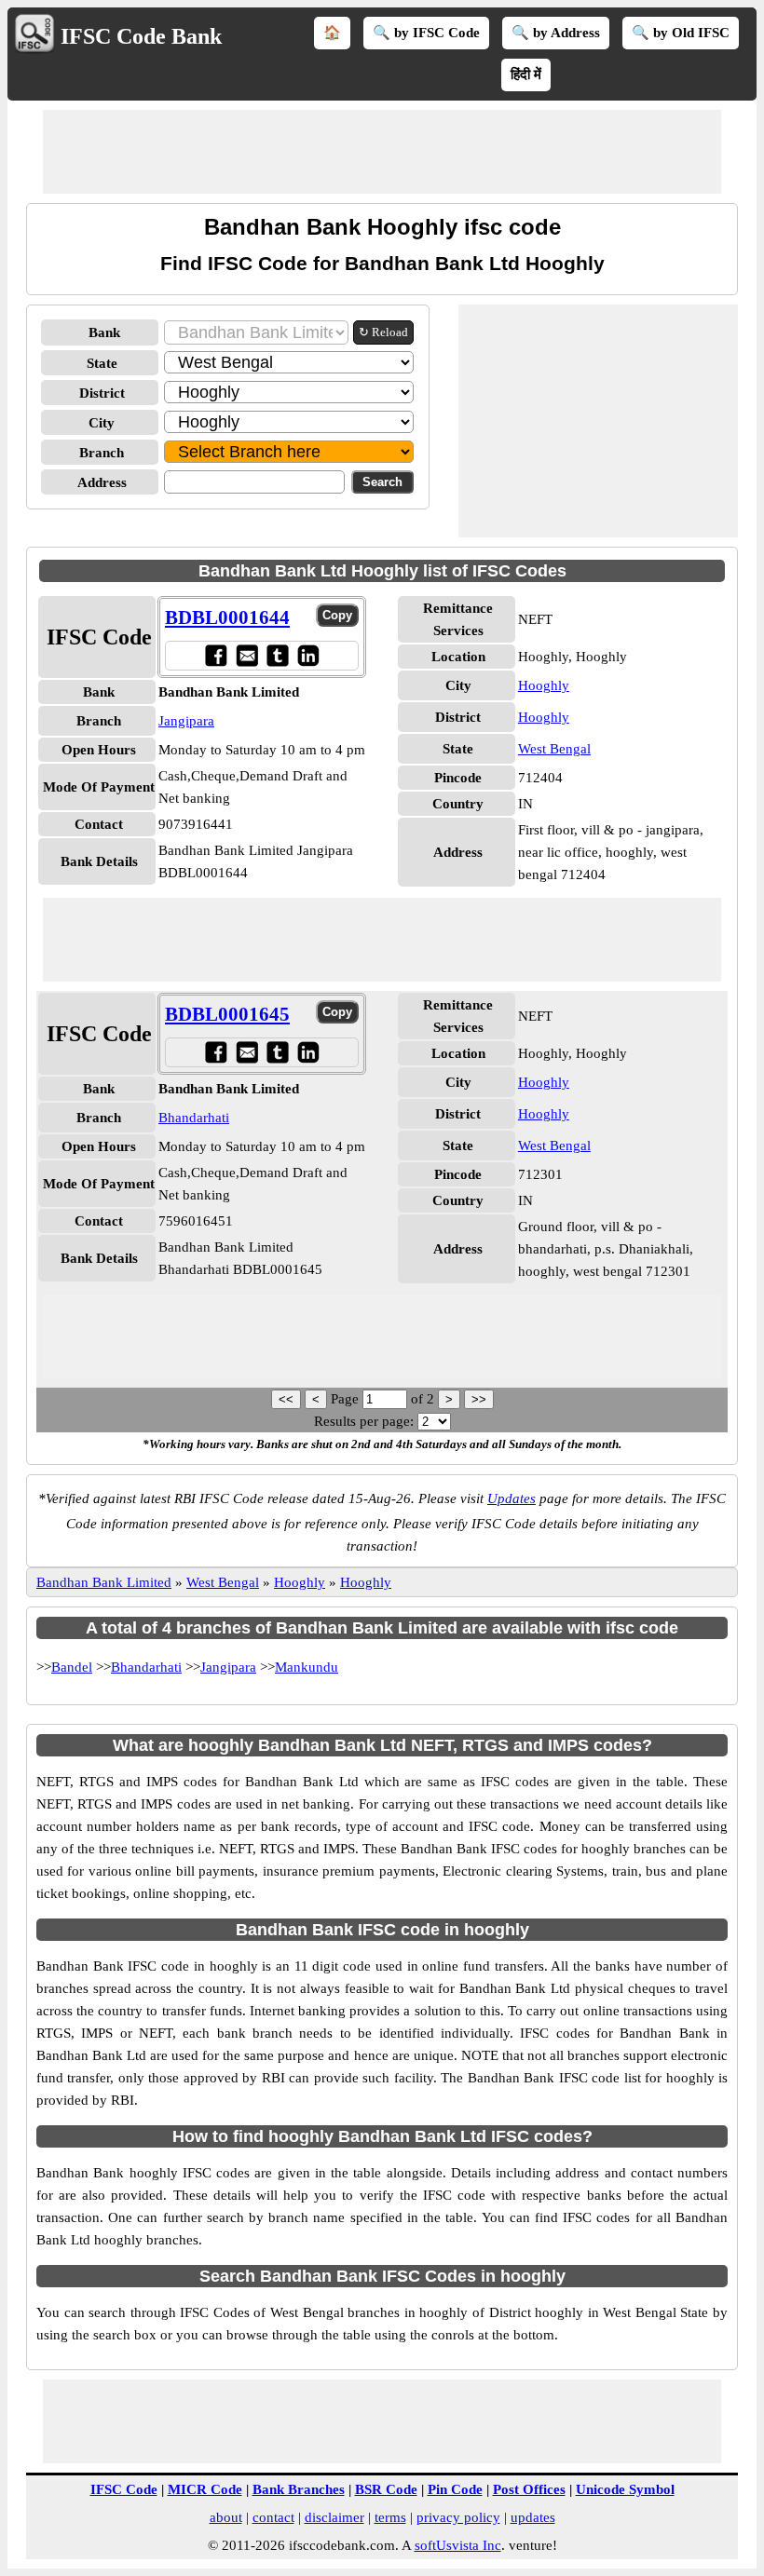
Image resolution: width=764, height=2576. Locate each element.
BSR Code (386, 2489)
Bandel (72, 1667)
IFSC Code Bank (141, 36)
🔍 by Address (556, 33)
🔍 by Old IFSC (681, 33)
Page (347, 1399)
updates (533, 2517)
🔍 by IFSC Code (426, 33)
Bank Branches (299, 2489)
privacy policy (458, 2517)
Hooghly (544, 685)
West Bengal (554, 749)
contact (273, 2517)
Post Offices (529, 2489)
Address (102, 482)
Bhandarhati (194, 1118)
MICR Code (205, 2489)
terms (390, 2517)
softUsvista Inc (458, 2545)
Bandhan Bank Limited (104, 1582)
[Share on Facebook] (216, 655)
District (102, 393)
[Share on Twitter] (277, 655)
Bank (104, 332)
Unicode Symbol (625, 2489)
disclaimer (334, 2517)
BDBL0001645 (227, 1014)
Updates (512, 1498)
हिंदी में (526, 75)
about (226, 2517)
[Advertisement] (382, 152)
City (102, 423)
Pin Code (455, 2489)
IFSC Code (124, 2489)
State (102, 363)
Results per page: (364, 1421)
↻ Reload (383, 332)
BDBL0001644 (227, 617)
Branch (102, 453)
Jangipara (186, 721)
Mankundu (307, 1667)
